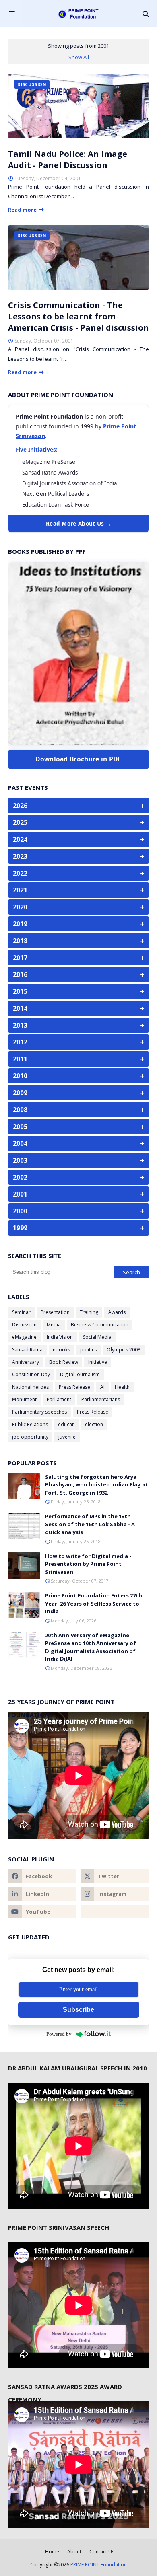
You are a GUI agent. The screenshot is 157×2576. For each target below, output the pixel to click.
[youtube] (42, 1912)
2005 (78, 1127)
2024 (78, 839)
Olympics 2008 (124, 1350)
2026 (78, 806)
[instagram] (115, 1894)
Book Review (64, 1362)
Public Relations (30, 1424)
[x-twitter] (115, 1876)
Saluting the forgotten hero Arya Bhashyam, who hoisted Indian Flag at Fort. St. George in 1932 (97, 1485)
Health (122, 1387)
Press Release (74, 1387)
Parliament (59, 1399)
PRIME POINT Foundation (99, 2565)
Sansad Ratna (27, 1350)
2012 (78, 1042)
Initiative (98, 1362)
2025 (78, 822)
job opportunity (30, 1437)
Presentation (55, 1312)
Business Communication (100, 1325)
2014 (78, 1008)
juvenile (67, 1437)
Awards (117, 1312)
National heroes (30, 1387)
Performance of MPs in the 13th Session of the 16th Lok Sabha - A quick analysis (90, 1524)
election (94, 1424)
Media (54, 1325)
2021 (78, 890)
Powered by (59, 2034)
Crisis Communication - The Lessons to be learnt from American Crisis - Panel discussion (78, 316)
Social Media (97, 1337)
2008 (78, 1110)
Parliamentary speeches (39, 1412)
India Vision (60, 1337)
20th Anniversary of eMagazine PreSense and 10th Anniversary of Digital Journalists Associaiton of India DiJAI (91, 1647)
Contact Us (102, 2552)
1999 (78, 1228)
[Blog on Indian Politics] (115, 1912)
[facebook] (42, 1876)
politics (88, 1350)
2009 (78, 1093)
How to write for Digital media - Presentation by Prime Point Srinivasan (88, 1564)
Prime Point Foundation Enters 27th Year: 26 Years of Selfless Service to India (94, 1603)
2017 (78, 958)
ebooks (61, 1350)
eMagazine (24, 1337)
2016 (78, 974)
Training (89, 1312)
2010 (78, 1076)
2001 (78, 1194)
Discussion (24, 1325)
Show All (79, 57)
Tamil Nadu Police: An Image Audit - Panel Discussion (68, 159)
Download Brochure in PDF (78, 759)
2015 (78, 991)
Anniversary (26, 1362)
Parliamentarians (101, 1399)
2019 (78, 924)
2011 (78, 1059)
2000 (78, 1211)
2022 (78, 873)
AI (102, 1387)
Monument (24, 1399)
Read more (22, 210)
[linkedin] (42, 1894)
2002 (78, 1177)
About (74, 2552)
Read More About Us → (78, 524)
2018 (78, 941)
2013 (78, 1025)
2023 (78, 856)
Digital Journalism (80, 1374)
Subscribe (78, 2010)
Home (52, 2552)
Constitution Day (31, 1374)
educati (66, 1424)
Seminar (21, 1312)
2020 (78, 907)
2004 (78, 1143)
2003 (78, 1160)
